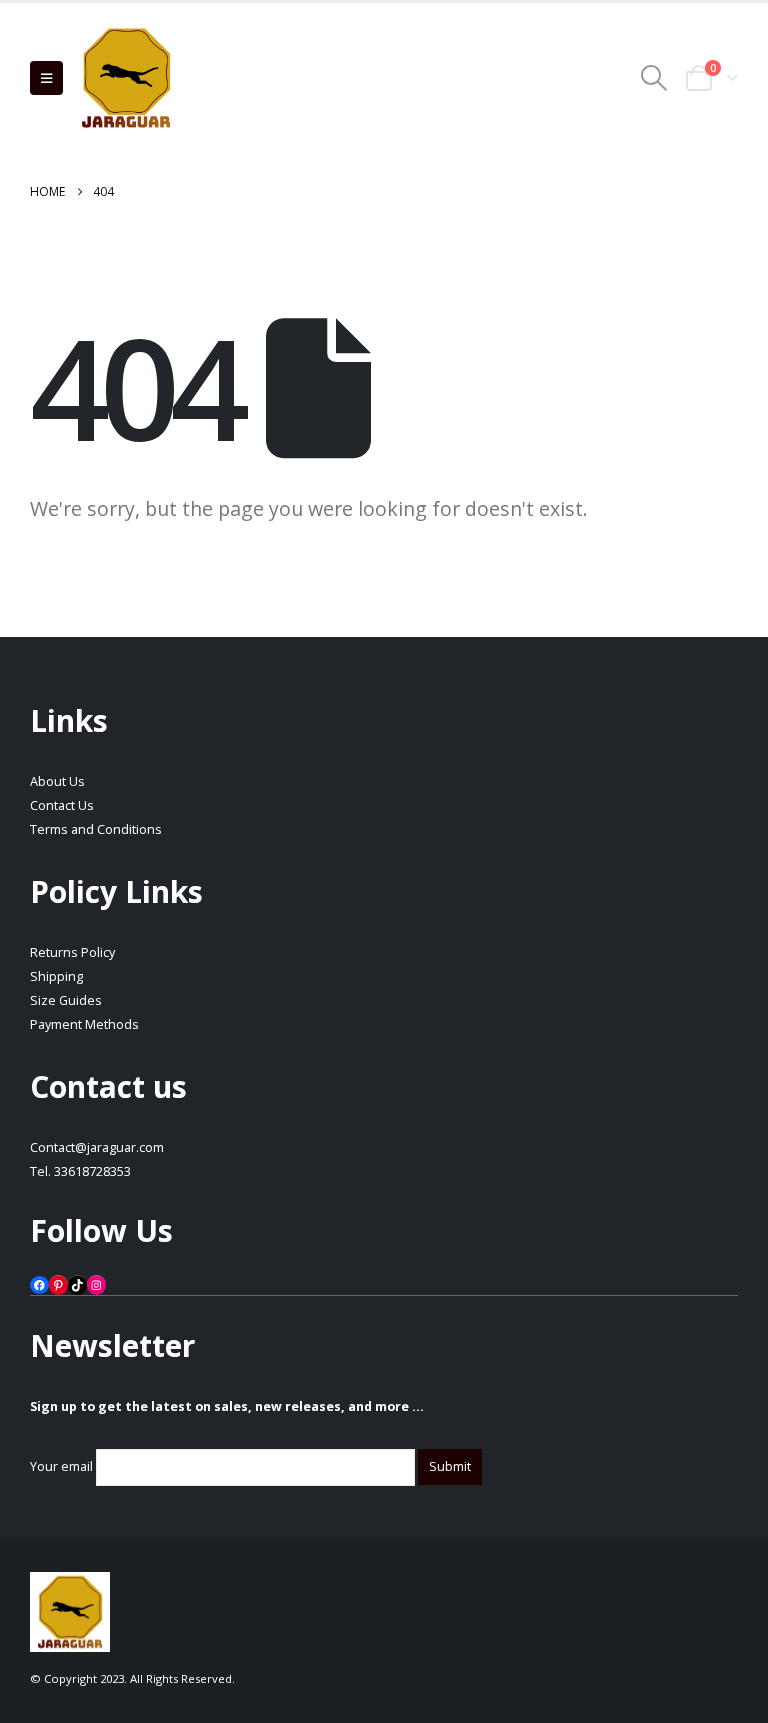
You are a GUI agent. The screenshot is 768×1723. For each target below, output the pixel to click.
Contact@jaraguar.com (97, 1147)
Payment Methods (84, 1024)
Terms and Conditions (96, 829)
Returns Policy (72, 952)
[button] (46, 78)
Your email (63, 1466)
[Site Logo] (126, 78)
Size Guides (66, 1000)
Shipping (56, 976)
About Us (57, 781)
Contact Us (62, 805)
